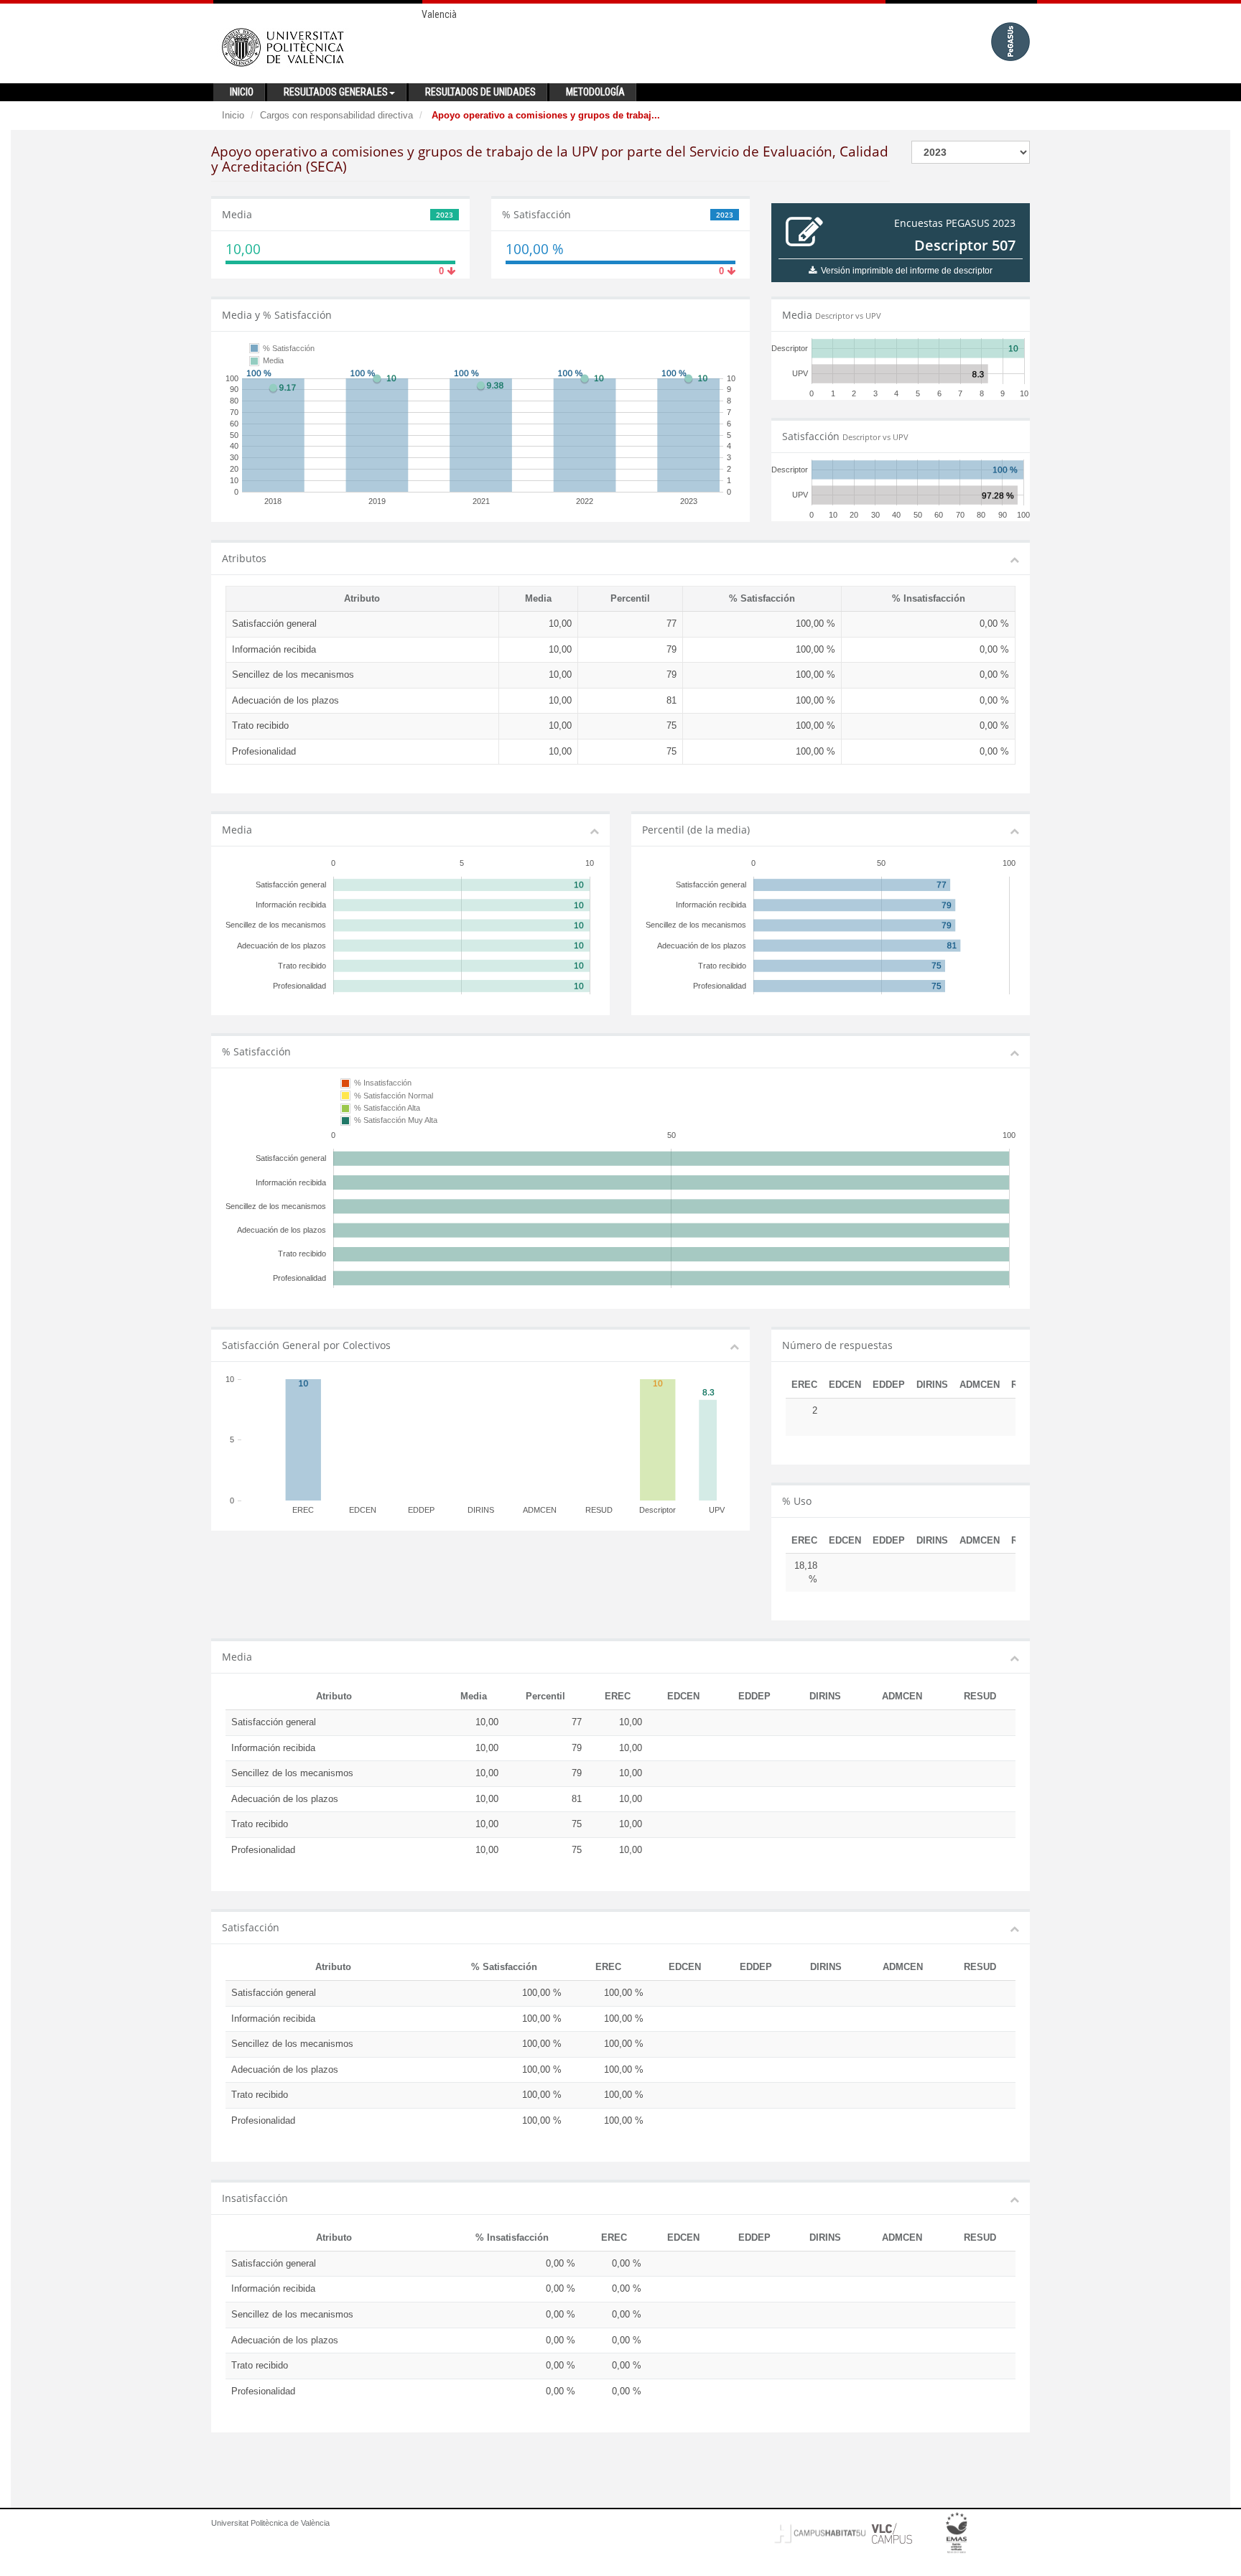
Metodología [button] (595, 92)
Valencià (439, 14)
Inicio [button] (242, 92)
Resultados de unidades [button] (480, 92)
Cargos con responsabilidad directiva (336, 115)
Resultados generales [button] (336, 92)
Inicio (233, 115)
